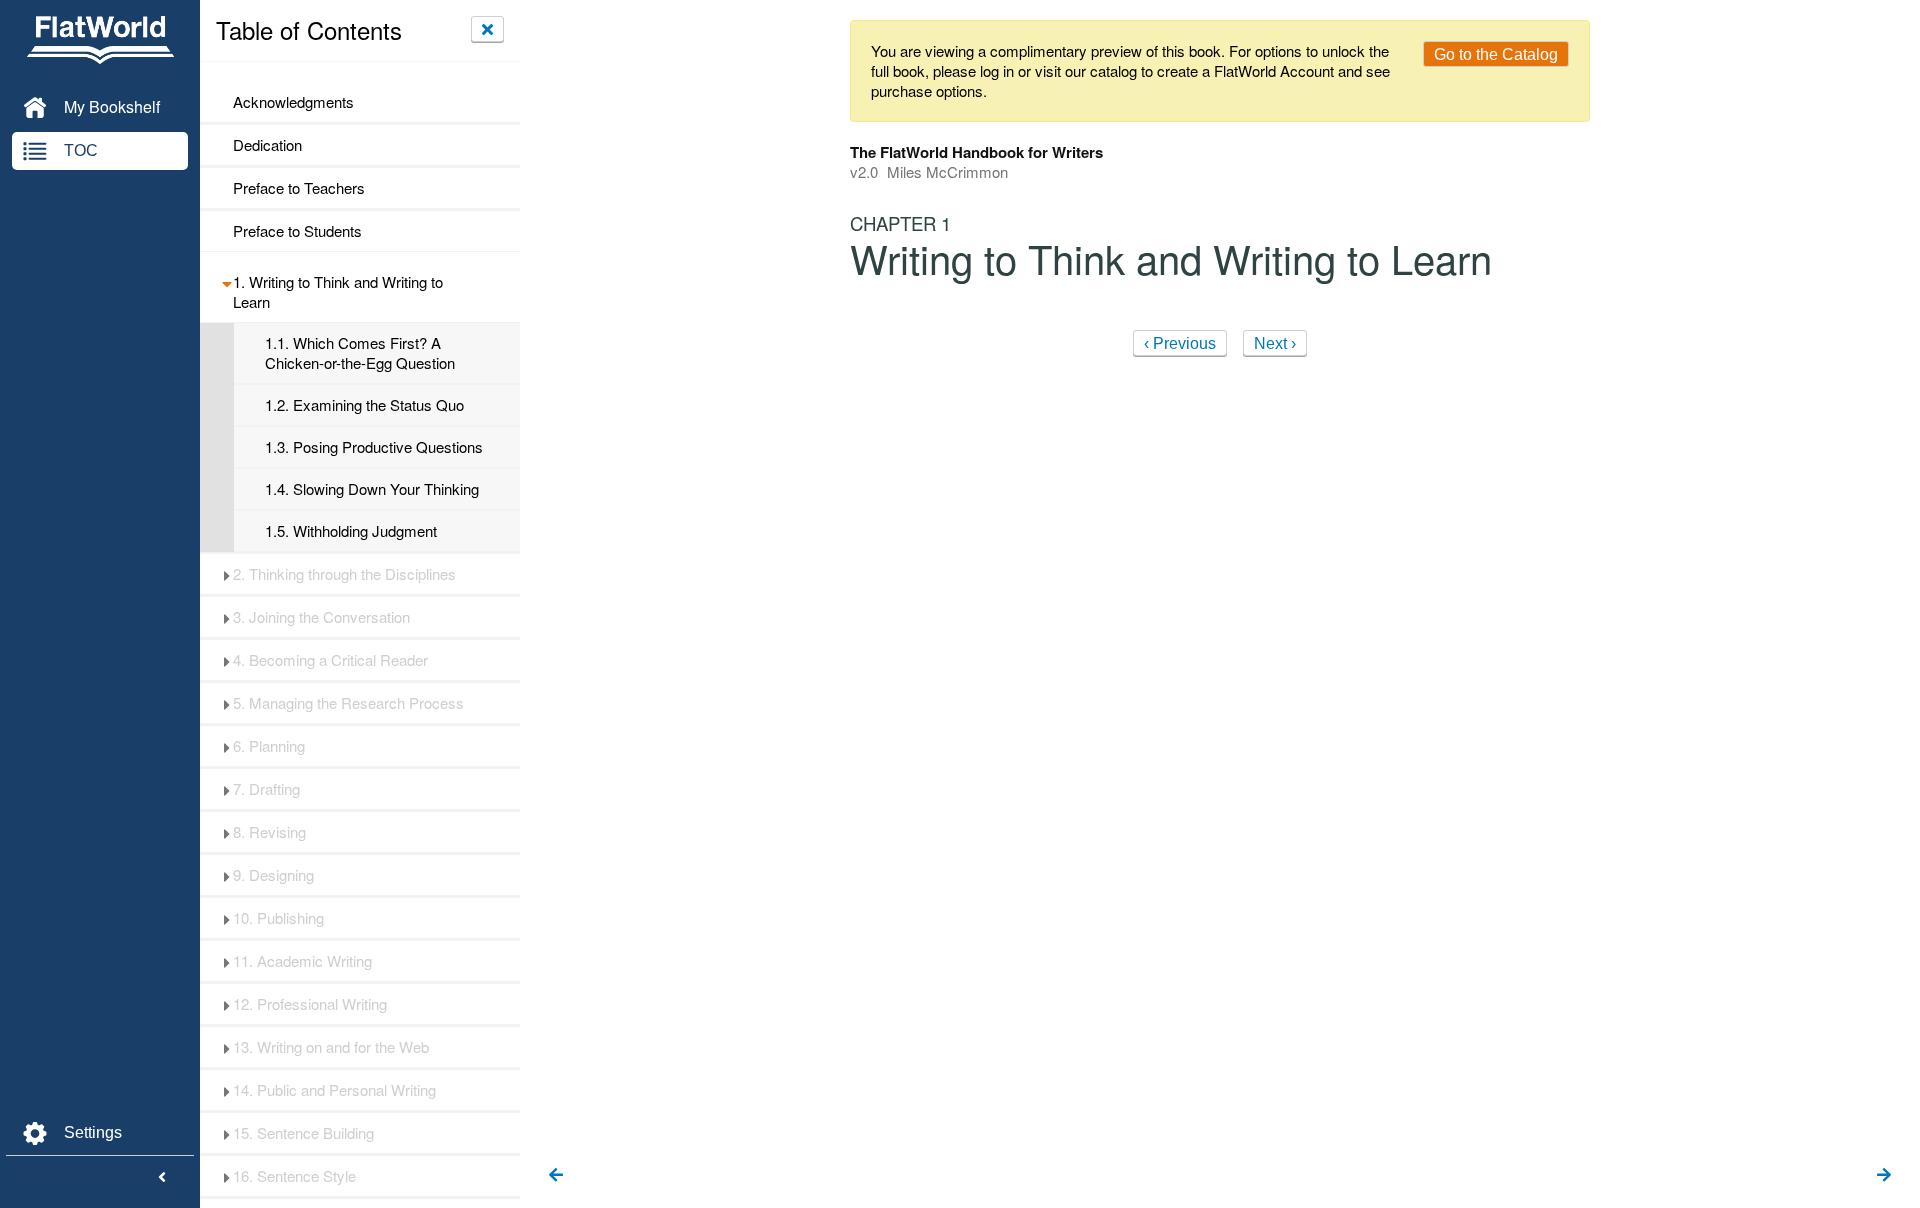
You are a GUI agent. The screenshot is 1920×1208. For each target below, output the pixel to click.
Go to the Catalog (1496, 54)
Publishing (278, 918)
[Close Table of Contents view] (487, 29)
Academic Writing (302, 961)
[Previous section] (556, 1176)
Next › (1275, 343)
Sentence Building (303, 1133)
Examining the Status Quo (364, 405)
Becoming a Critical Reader (330, 660)
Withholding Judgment (351, 531)
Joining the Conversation (321, 617)
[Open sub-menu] (226, 282)
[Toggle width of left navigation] (162, 1178)
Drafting (266, 789)
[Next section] (1884, 1176)
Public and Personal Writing (334, 1090)
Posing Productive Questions (374, 447)
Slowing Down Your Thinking (372, 489)
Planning (269, 746)
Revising (269, 832)
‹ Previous (1180, 343)
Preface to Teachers (299, 188)
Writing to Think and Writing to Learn (338, 292)
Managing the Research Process (348, 703)
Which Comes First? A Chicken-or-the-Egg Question (360, 353)
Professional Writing (310, 1004)
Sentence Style (294, 1176)
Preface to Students (297, 231)
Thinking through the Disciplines (344, 574)
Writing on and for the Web (331, 1047)
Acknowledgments (293, 102)
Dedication (267, 145)
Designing (273, 875)
